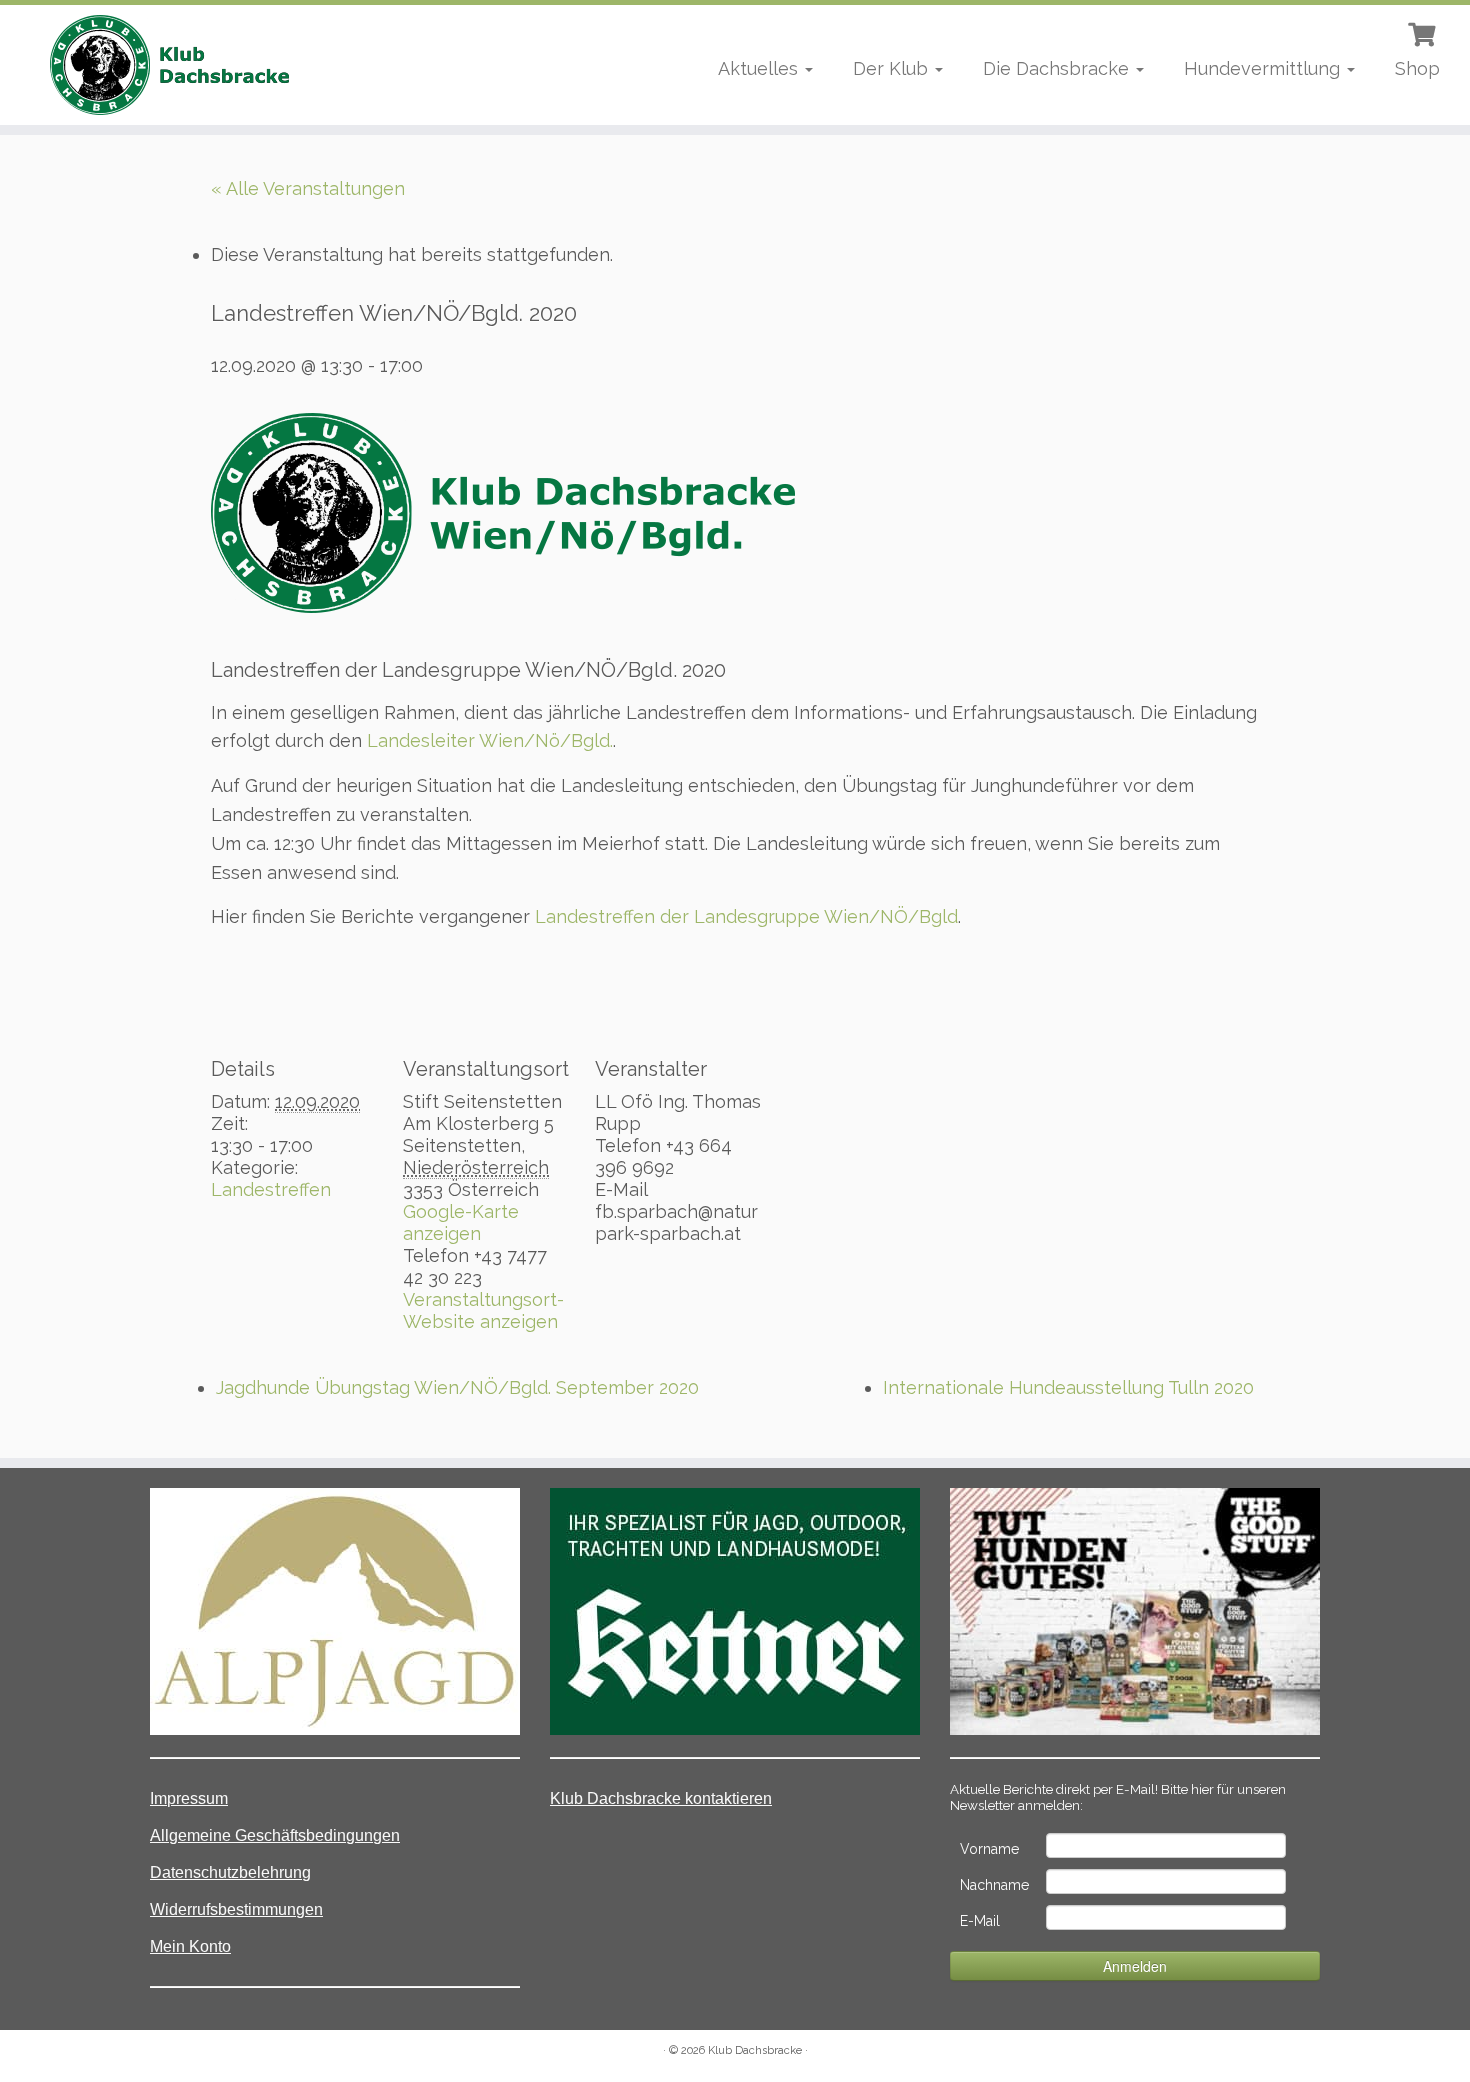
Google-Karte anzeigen (461, 1222)
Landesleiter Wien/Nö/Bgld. (490, 740)
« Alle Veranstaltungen (308, 188)
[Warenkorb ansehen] (1424, 32)
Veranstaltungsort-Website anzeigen (483, 1310)
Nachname (994, 1885)
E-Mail (980, 1921)
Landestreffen (271, 1189)
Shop (1417, 68)
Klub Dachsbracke (755, 2050)
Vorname (989, 1849)
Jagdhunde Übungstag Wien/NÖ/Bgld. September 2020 (457, 1387)
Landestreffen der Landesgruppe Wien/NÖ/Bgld (746, 916)
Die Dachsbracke (1058, 68)
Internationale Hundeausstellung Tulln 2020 (1068, 1387)
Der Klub (893, 68)
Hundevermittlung (1264, 68)
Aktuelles (760, 68)
